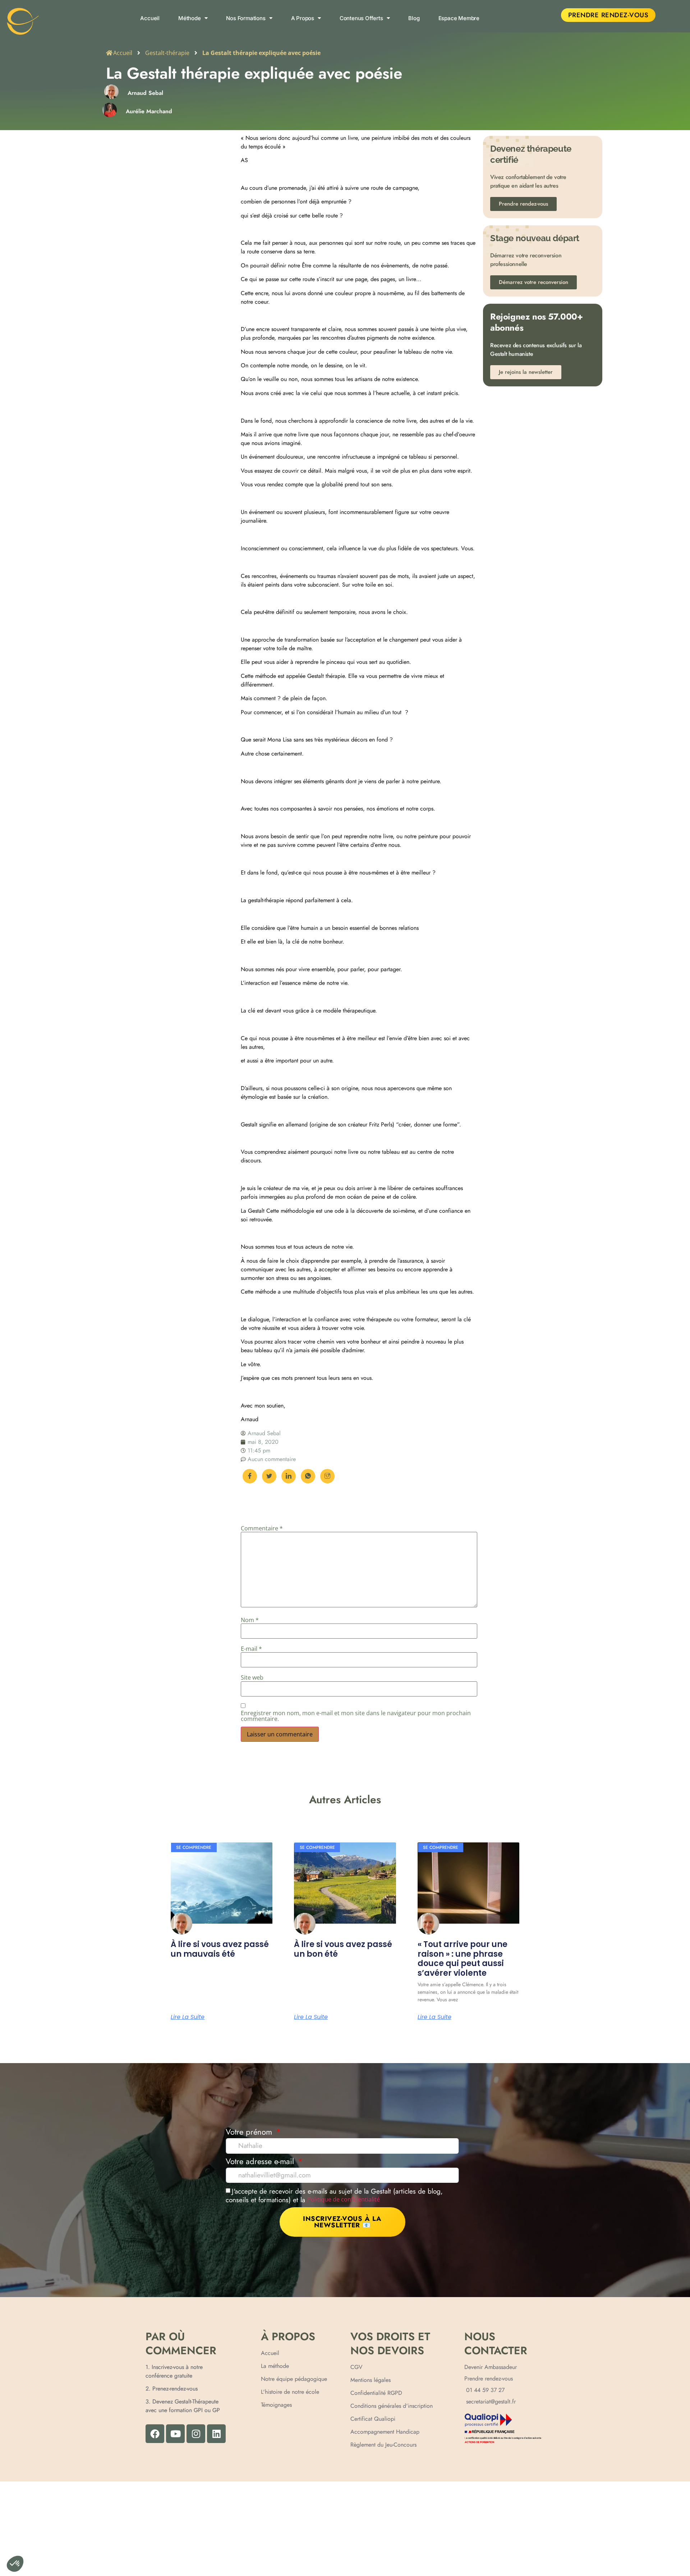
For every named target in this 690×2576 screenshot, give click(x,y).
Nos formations (246, 18)
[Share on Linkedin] (289, 1476)
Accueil (150, 18)
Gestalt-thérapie (167, 53)
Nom (250, 1620)
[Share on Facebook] (250, 1476)
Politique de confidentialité (344, 2199)
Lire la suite (188, 2017)
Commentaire (262, 1528)
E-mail (251, 1649)
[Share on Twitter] (269, 1476)
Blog (414, 18)
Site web (252, 1677)
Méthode (190, 18)
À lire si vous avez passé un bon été (343, 1949)
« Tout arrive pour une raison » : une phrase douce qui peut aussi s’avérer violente (463, 1959)
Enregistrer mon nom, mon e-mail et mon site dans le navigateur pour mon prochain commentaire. (356, 1716)
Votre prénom (250, 2133)
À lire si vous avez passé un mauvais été (220, 1949)
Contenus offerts (361, 18)
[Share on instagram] (327, 1476)
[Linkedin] (216, 2434)
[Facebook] (155, 2434)
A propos (303, 18)
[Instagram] (196, 2434)
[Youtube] (175, 2434)
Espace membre (459, 18)
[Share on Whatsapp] (308, 1476)
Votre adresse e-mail (261, 2162)
